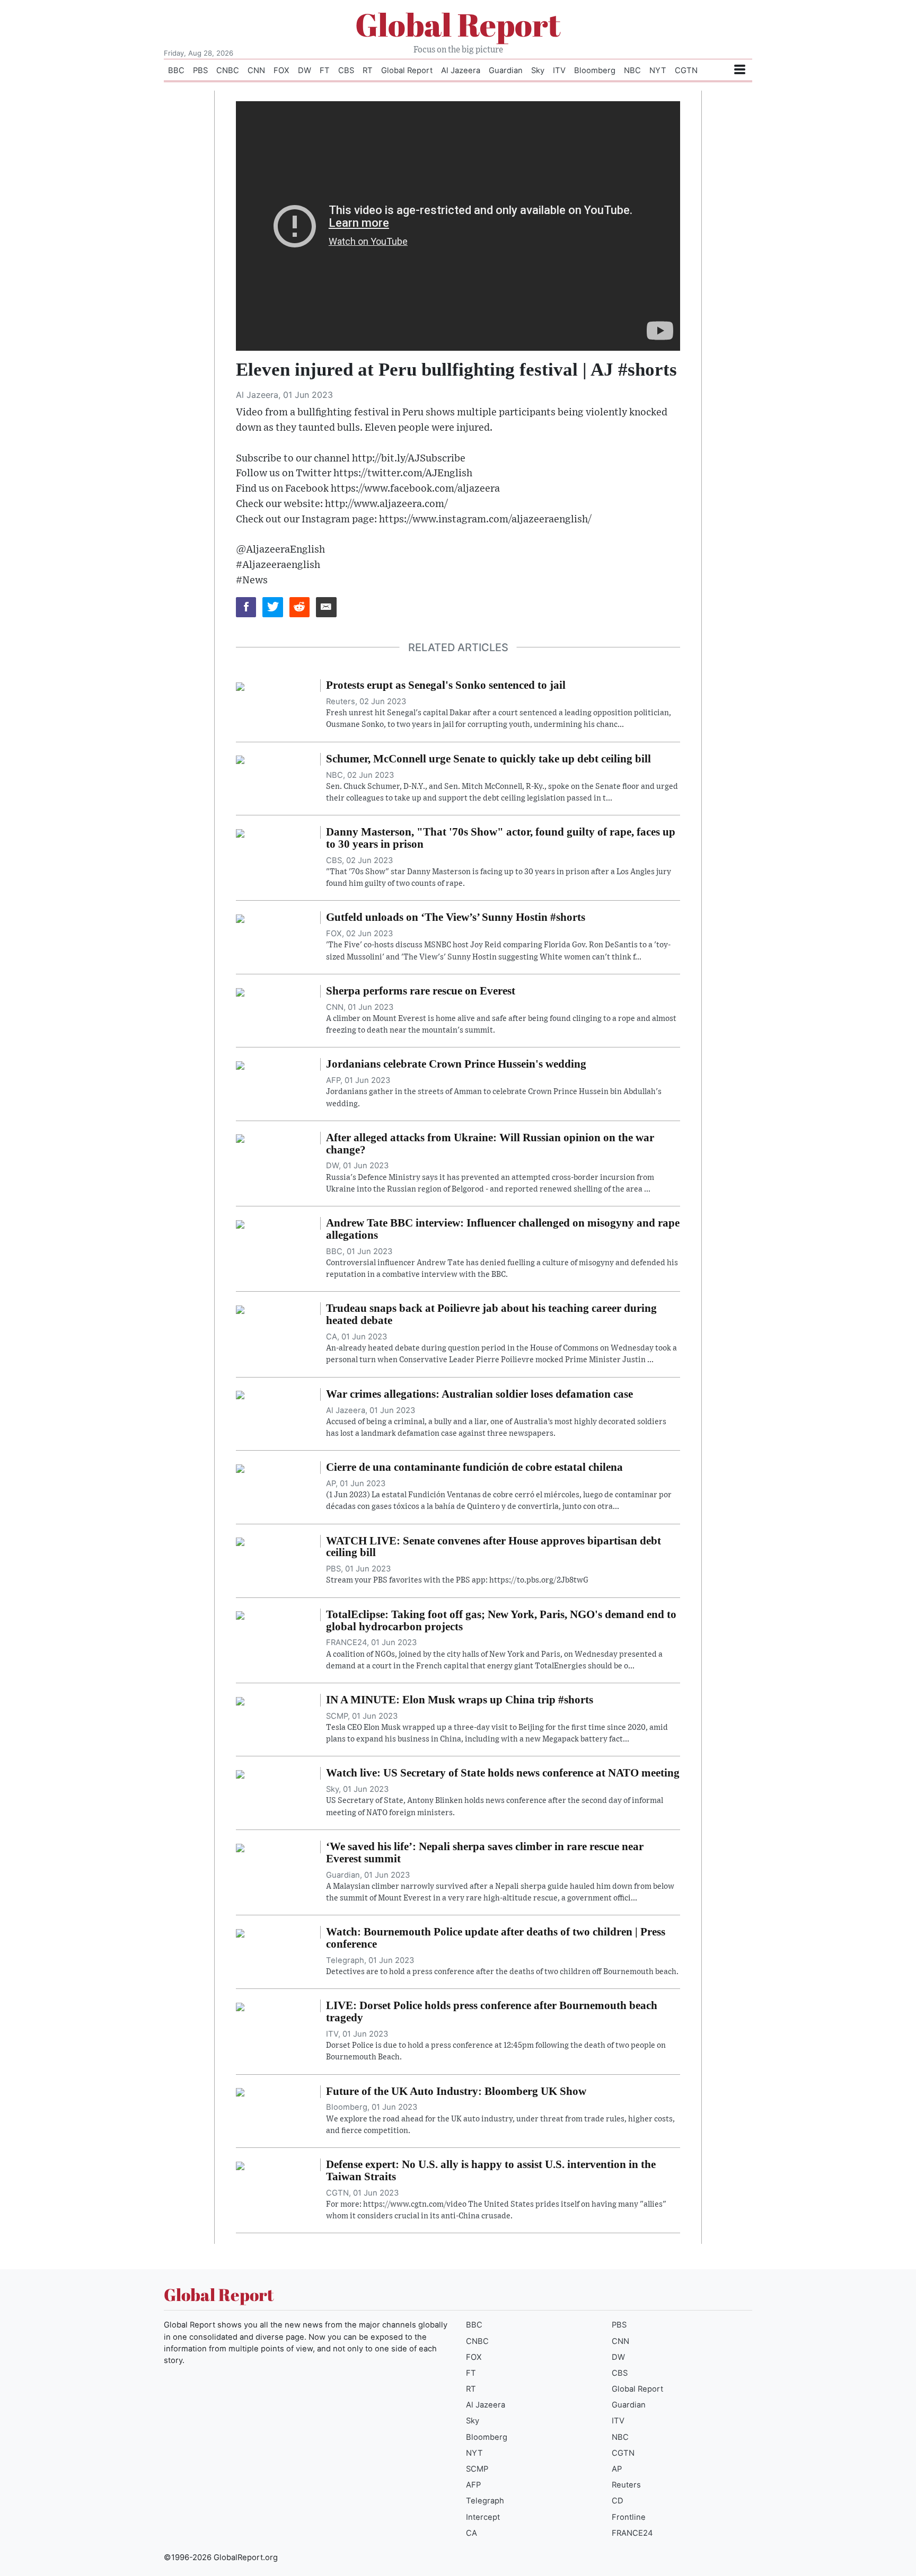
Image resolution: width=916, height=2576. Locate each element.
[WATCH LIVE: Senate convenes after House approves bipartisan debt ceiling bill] (240, 1541)
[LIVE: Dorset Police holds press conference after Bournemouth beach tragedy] (240, 2006)
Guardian (506, 70)
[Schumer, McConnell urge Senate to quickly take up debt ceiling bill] (240, 759)
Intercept (483, 2517)
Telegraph (485, 2501)
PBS (200, 70)
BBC (176, 70)
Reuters (626, 2485)
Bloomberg (595, 70)
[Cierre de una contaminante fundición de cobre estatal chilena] (240, 1468)
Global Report (458, 24)
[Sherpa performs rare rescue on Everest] (240, 991)
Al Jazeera (461, 70)
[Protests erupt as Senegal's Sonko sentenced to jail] (240, 686)
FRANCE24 (632, 2533)
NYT (658, 70)
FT (325, 70)
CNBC (228, 70)
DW (305, 70)
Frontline (629, 2517)
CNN (256, 70)
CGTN (686, 70)
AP (617, 2469)
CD (618, 2501)
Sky (538, 70)
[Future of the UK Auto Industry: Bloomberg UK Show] (240, 2092)
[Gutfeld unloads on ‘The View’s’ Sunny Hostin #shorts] (240, 918)
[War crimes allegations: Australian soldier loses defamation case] (240, 1394)
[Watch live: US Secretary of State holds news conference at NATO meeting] (240, 1773)
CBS (346, 70)
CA (472, 2533)
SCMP (477, 2469)
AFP (473, 2485)
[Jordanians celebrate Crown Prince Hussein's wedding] (240, 1064)
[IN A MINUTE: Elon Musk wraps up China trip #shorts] (240, 1700)
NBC (632, 70)
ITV (559, 70)
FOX (281, 70)
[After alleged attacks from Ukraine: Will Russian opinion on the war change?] (240, 1138)
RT (368, 70)
